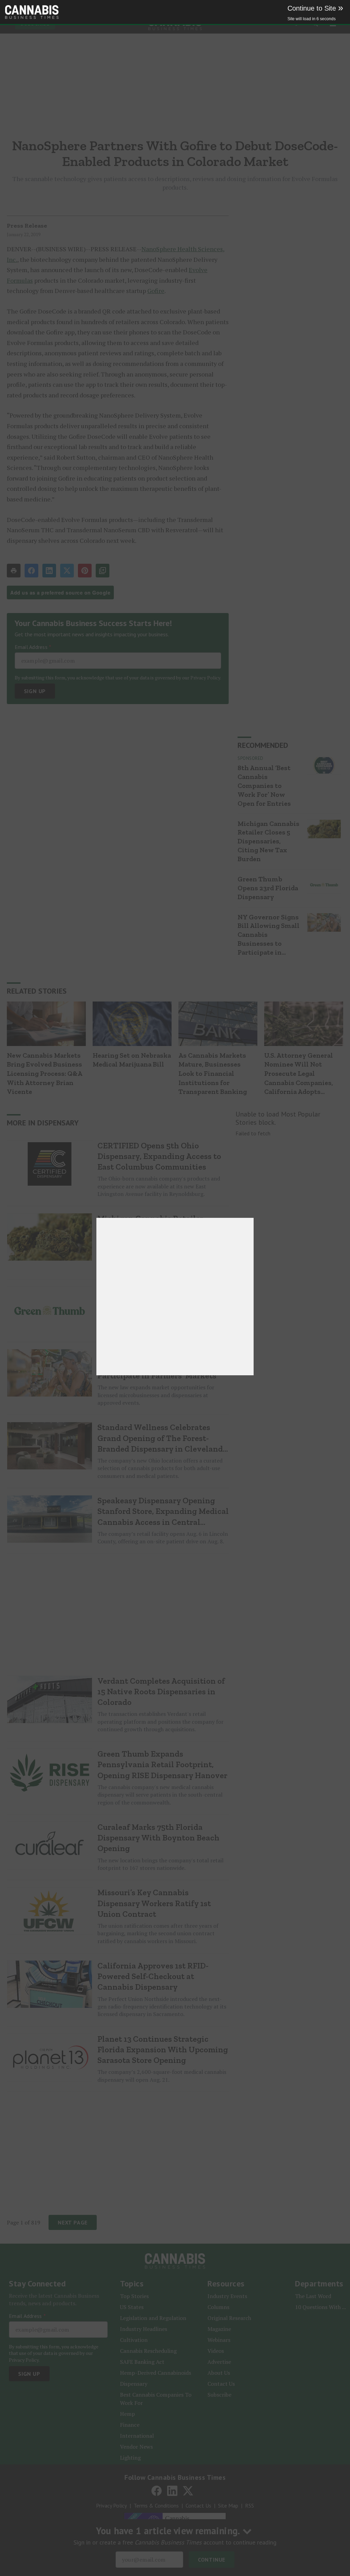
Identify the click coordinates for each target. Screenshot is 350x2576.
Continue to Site (315, 8)
